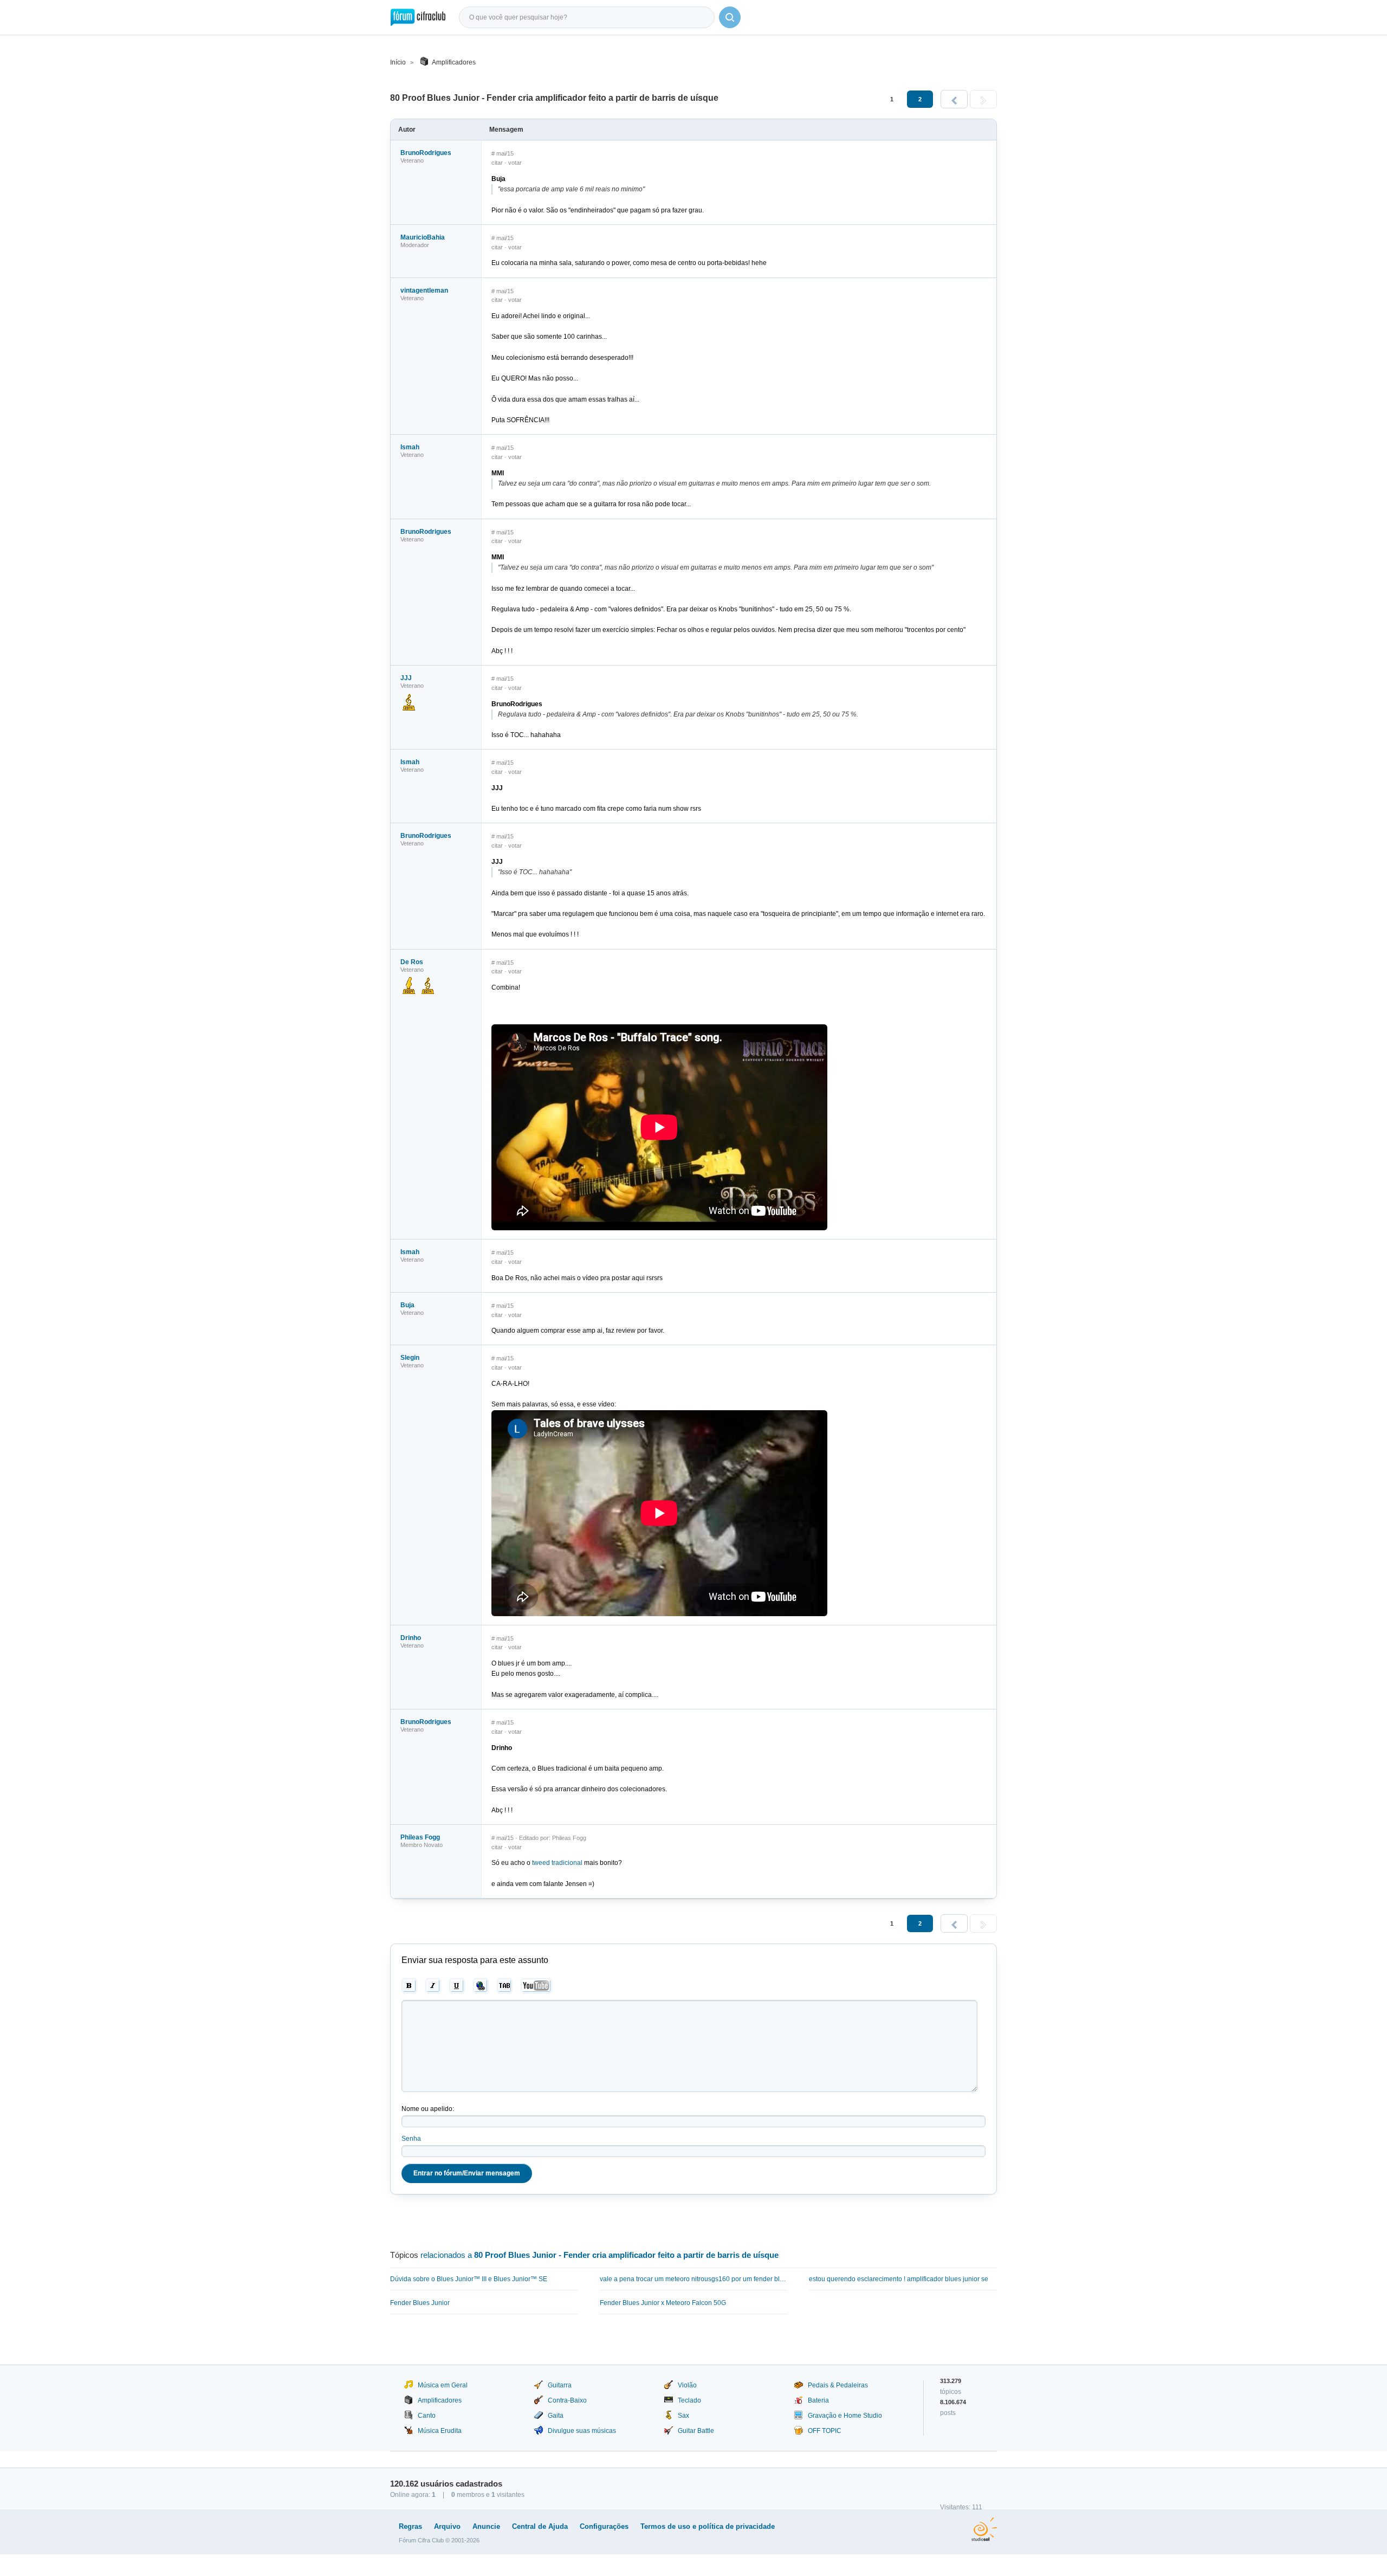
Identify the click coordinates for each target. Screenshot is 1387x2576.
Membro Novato (422, 1845)
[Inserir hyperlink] (481, 1986)
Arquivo (447, 2526)
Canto (427, 2416)
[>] (983, 99)
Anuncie (486, 2526)
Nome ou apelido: (428, 2109)
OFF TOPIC (825, 2431)
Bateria (818, 2400)
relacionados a (599, 2255)
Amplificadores (454, 62)
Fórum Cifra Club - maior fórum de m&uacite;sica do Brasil (418, 17)
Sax (683, 2416)
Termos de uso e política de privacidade (708, 2526)
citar (497, 163)
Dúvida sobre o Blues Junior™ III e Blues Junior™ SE (469, 2279)
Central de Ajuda (540, 2526)
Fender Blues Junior (420, 2303)
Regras (410, 2526)
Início (398, 62)
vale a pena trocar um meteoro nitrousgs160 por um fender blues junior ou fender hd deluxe (694, 2279)
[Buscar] (730, 17)
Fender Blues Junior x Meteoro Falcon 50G (663, 2303)
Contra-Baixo (567, 2400)
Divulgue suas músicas (582, 2431)
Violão (687, 2385)
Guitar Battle (696, 2431)
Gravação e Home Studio (845, 2416)
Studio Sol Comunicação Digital (984, 2529)
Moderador (415, 245)
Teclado (689, 2400)
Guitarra (560, 2385)
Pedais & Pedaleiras (838, 2385)
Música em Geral (443, 2385)
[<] (954, 99)
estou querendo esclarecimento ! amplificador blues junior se (899, 2279)
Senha (411, 2139)
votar (515, 163)
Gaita (556, 2416)
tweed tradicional (557, 1863)
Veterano (412, 160)
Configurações (604, 2526)
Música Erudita (440, 2431)
